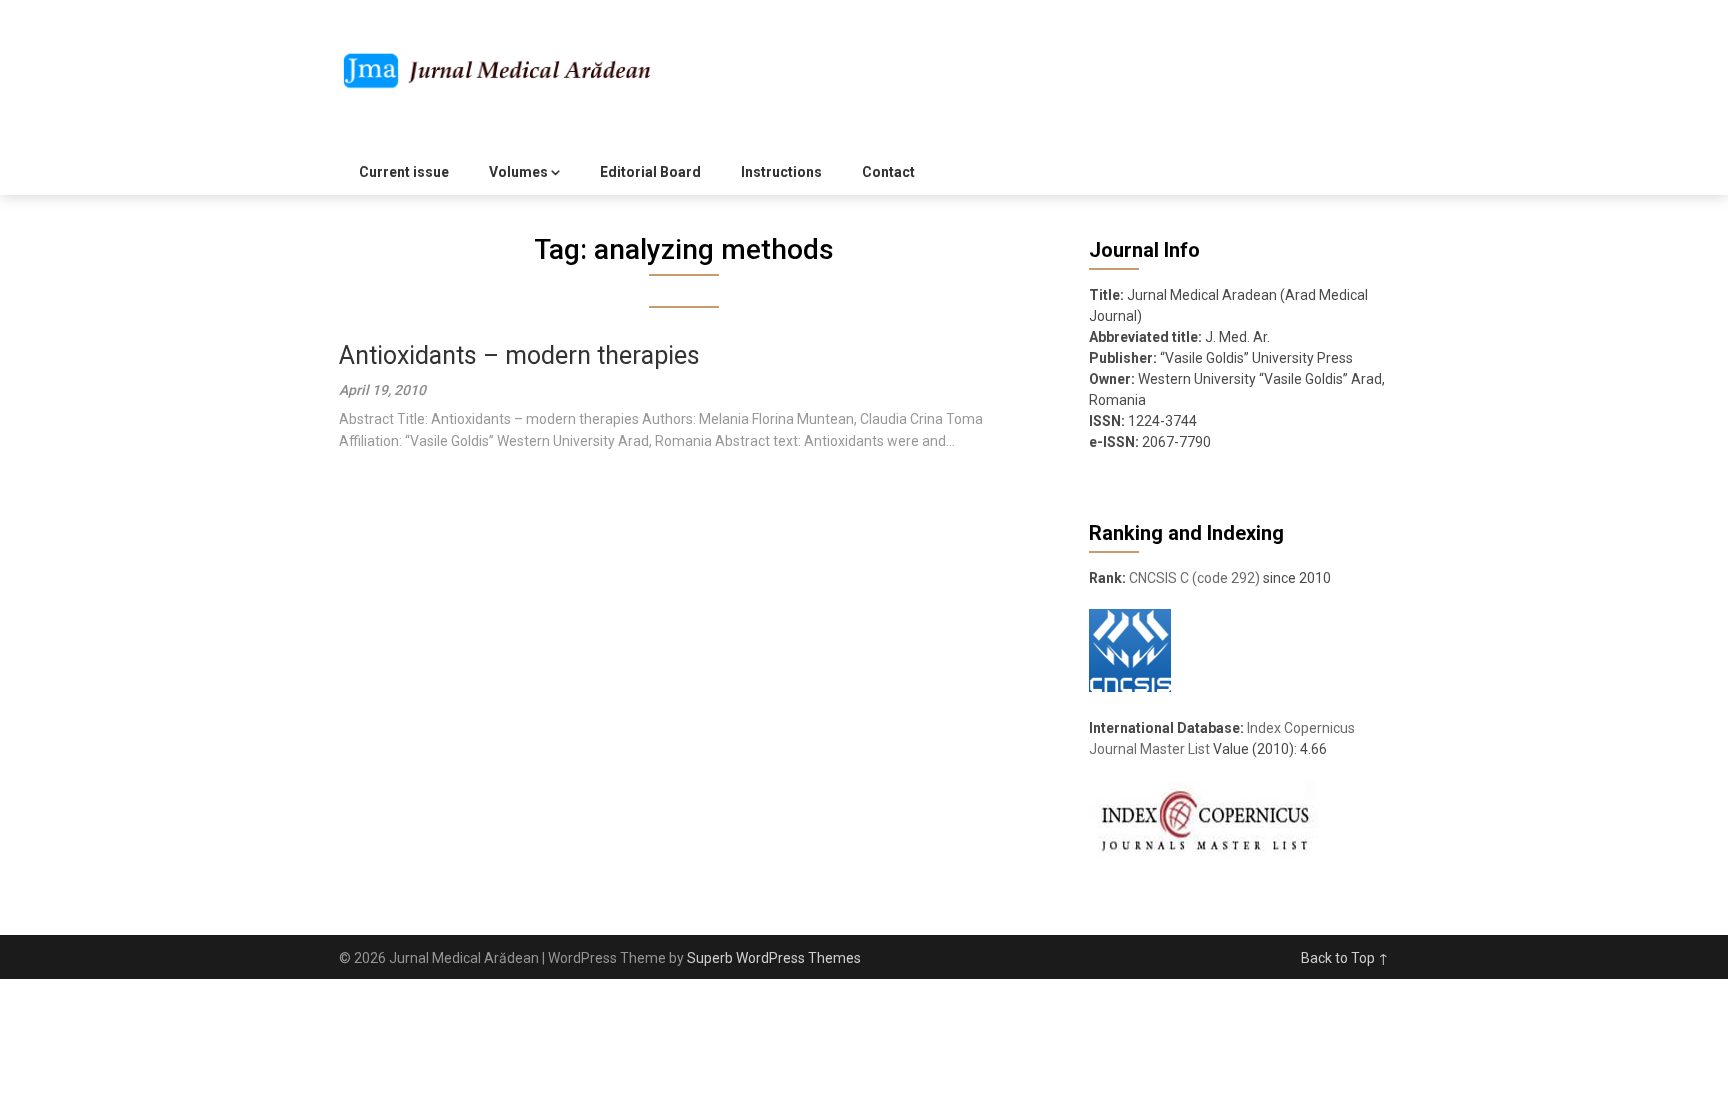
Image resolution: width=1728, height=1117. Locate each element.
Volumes (518, 172)
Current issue (404, 172)
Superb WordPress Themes (774, 958)
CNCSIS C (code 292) (1194, 578)
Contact (888, 172)
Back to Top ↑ (1345, 958)
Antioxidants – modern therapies (519, 355)
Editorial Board (650, 172)
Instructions (781, 172)
